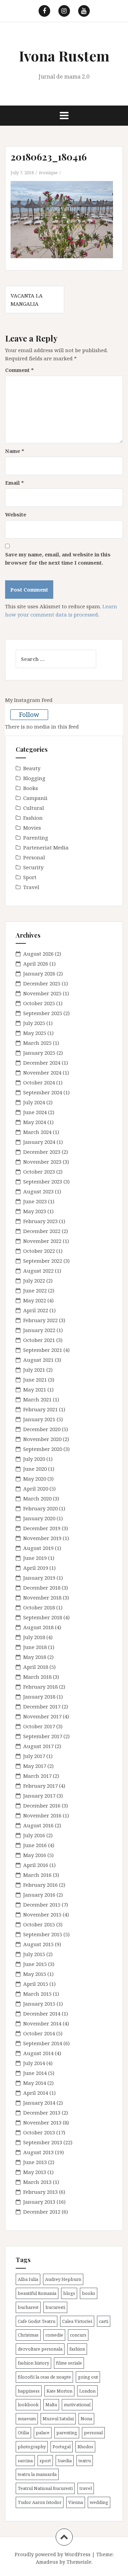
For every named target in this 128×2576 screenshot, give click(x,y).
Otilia (23, 2433)
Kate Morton (59, 2391)
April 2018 (36, 1667)
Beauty (32, 768)
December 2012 (42, 2212)
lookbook (28, 2405)
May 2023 (35, 1211)
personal (93, 2433)
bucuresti (55, 2307)
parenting (67, 2433)
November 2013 (42, 2122)
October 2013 (39, 2132)
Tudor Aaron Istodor (40, 2502)
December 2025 (42, 983)
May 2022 (35, 1300)
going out (88, 2377)
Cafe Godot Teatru (37, 2321)
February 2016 (40, 1885)
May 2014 (35, 2083)
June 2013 (35, 2162)
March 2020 (37, 1498)
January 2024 (39, 1142)
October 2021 (39, 1340)
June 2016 (35, 1845)
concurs (78, 2335)
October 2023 (39, 1172)
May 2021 (35, 1389)
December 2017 (42, 1706)
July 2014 (34, 2063)
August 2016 (38, 1825)
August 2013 (38, 2152)
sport (45, 2461)
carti (104, 2321)
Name (15, 451)
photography (32, 2447)
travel (86, 2488)
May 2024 (35, 1122)
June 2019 (35, 1558)
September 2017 (43, 1736)
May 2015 (35, 1974)
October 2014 (39, 2033)
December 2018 (42, 1588)
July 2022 (34, 1280)
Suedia (65, 2461)
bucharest (28, 2307)
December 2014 (42, 2013)
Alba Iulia (28, 2279)
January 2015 (39, 2004)
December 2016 (42, 1805)
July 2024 (34, 1102)
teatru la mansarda (37, 2474)
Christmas (28, 2335)
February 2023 (40, 1221)
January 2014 (39, 2103)
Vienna (76, 2502)
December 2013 (42, 2113)
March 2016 (37, 1875)
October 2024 (39, 1082)
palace (43, 2433)
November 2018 (42, 1597)
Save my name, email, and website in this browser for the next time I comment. (58, 558)
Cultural (34, 808)
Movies (32, 828)
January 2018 (39, 1696)
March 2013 (37, 2182)
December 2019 (42, 1528)
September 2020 (43, 1449)
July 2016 (34, 1835)
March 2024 (37, 1132)
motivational (77, 2405)
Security (33, 867)
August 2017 (38, 1746)
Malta (51, 2405)
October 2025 (39, 1003)
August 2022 (38, 1271)
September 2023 (43, 1181)
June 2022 (35, 1290)
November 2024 (42, 1072)
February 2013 (40, 2192)
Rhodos (85, 2447)
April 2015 (36, 1984)
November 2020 (42, 1439)
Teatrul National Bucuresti (45, 2488)
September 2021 (43, 1350)
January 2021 (39, 1419)
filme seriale (69, 2363)
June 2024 (35, 1112)
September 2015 (43, 1934)
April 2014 (36, 2093)
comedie (54, 2335)
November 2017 (42, 1716)
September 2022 (43, 1261)
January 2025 (39, 1053)
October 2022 (39, 1251)
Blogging (34, 778)
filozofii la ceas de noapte (44, 2377)
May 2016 (35, 1855)
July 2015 (34, 1954)
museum (27, 2419)
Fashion (33, 818)
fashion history (33, 2363)
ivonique (48, 172)
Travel (31, 887)
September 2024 (43, 1092)
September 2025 (43, 1013)
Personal (34, 857)
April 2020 (36, 1488)
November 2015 (42, 1914)
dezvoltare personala (40, 2349)
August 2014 (38, 2053)
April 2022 (36, 1310)
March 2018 (37, 1677)
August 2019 (38, 1548)
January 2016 (39, 1895)
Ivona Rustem (64, 56)
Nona (86, 2419)
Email (15, 483)
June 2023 (35, 1201)
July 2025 (34, 1023)
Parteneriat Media (46, 847)
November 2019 (42, 1538)
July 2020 (34, 1459)
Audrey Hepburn (63, 2279)
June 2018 (35, 1647)
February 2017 (40, 1786)
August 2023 (38, 1191)
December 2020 (42, 1429)
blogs (69, 2293)
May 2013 (35, 2172)
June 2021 (35, 1380)
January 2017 (39, 1796)
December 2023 (42, 1152)
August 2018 (38, 1627)
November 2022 (42, 1241)
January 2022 (39, 1330)
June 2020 (35, 1469)
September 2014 (43, 2043)
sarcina (25, 2461)
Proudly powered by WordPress (53, 2554)
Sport (30, 877)
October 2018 (39, 1607)
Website (16, 514)
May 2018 (35, 1657)
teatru (85, 2461)
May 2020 (35, 1479)
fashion (77, 2349)
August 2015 (38, 1944)
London (87, 2391)
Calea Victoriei (77, 2321)
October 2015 (39, 1924)
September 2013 (43, 2142)
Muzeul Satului (58, 2419)
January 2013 (39, 2202)
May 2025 (35, 1033)
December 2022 (42, 1231)
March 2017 (37, 1776)
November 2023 (42, 1162)
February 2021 (40, 1409)
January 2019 (39, 1578)
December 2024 (42, 1063)
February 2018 (40, 1687)
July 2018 (34, 1637)
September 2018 (43, 1617)
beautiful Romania (37, 2293)
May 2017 (35, 1766)
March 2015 (37, 1994)
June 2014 (35, 2073)
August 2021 (38, 1360)
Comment (19, 370)
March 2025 (37, 1043)
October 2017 (39, 1726)
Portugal (62, 2447)
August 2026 (38, 954)
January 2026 (39, 973)
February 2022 (40, 1320)
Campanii (35, 798)
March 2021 (37, 1399)
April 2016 (36, 1865)
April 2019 (36, 1568)
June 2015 (35, 1964)
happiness (29, 2391)
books (89, 2293)
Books (31, 788)
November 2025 (42, 993)
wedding (99, 2502)
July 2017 (34, 1756)
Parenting (36, 837)
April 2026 (36, 964)
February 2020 (40, 1508)
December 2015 (42, 1905)
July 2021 (34, 1370)
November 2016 (42, 1815)
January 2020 (39, 1518)
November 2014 (42, 2023)
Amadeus (47, 2562)
